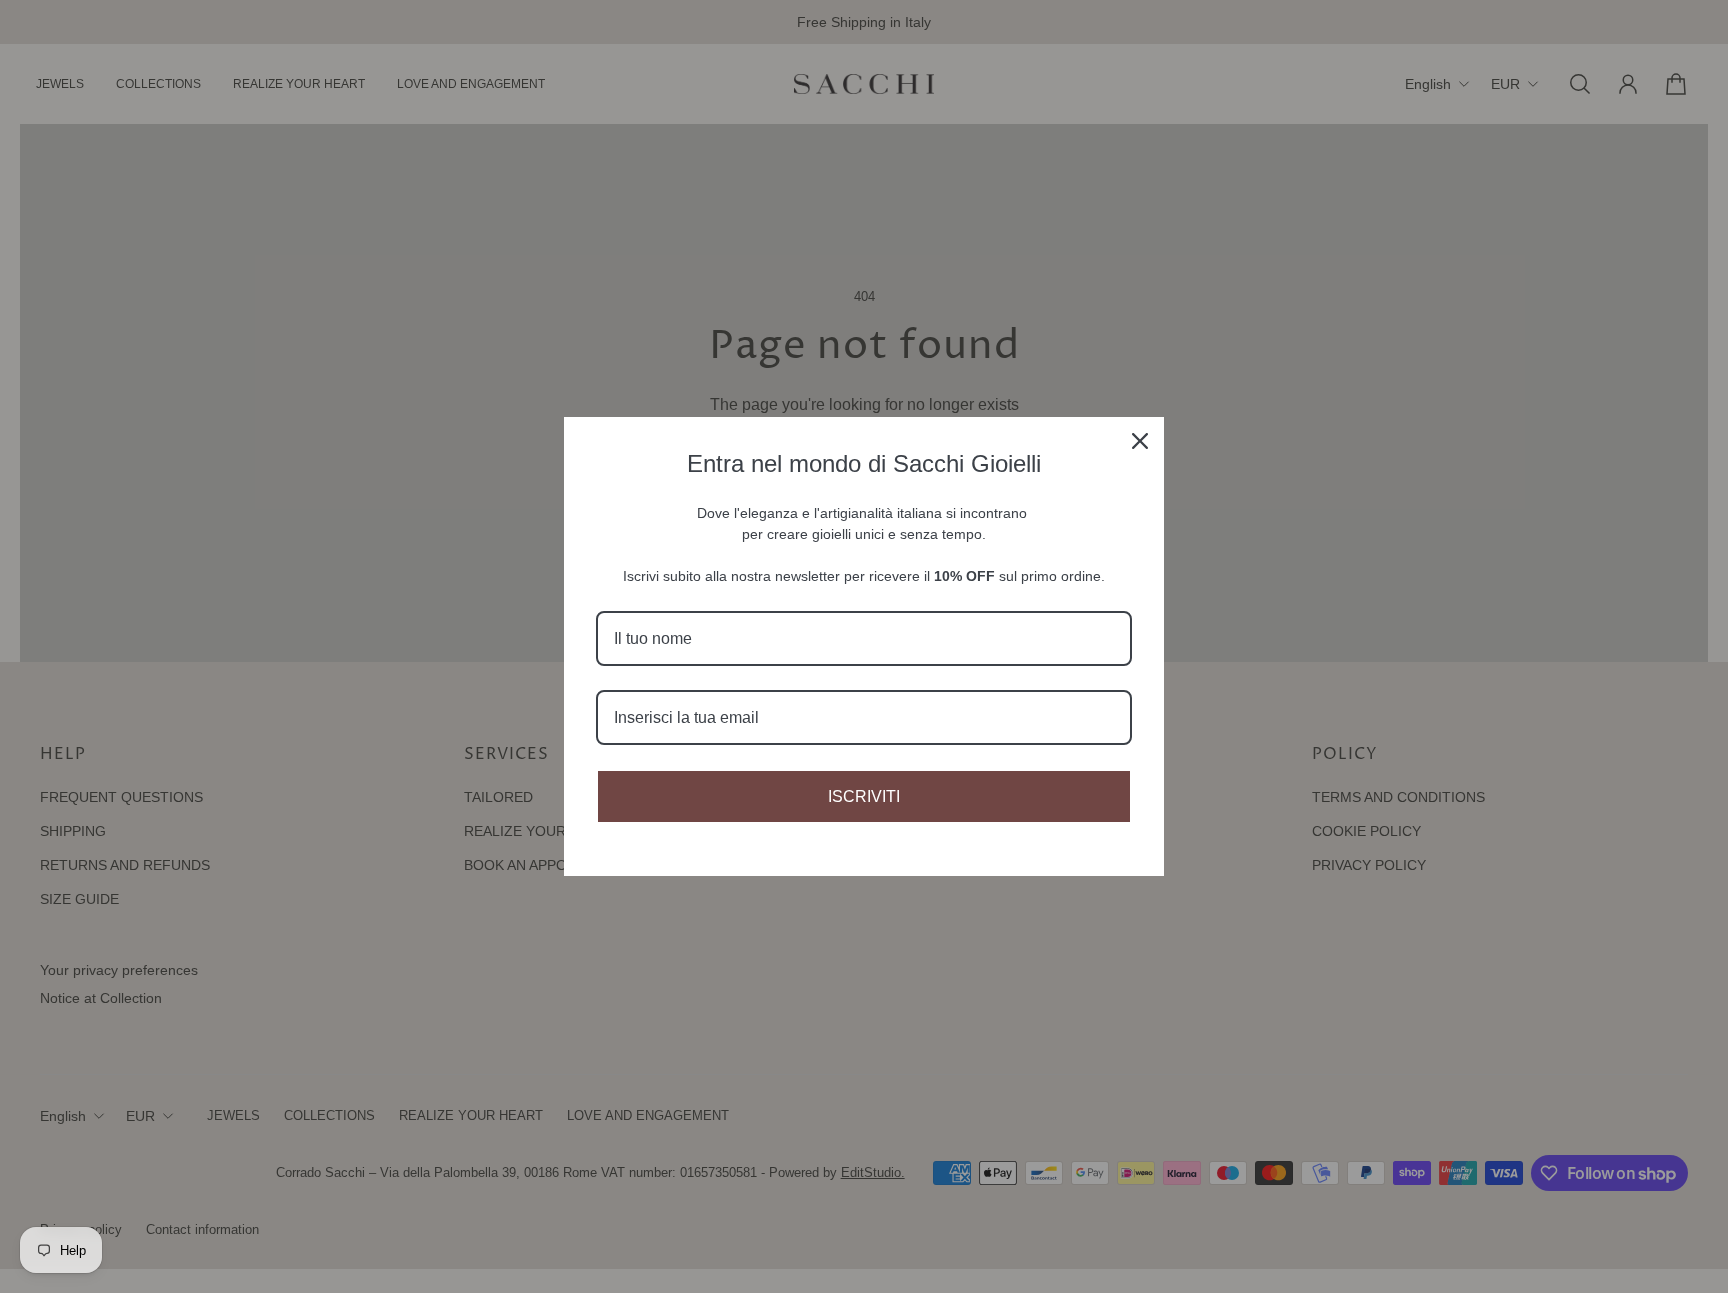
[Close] (1140, 441)
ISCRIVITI (864, 796)
